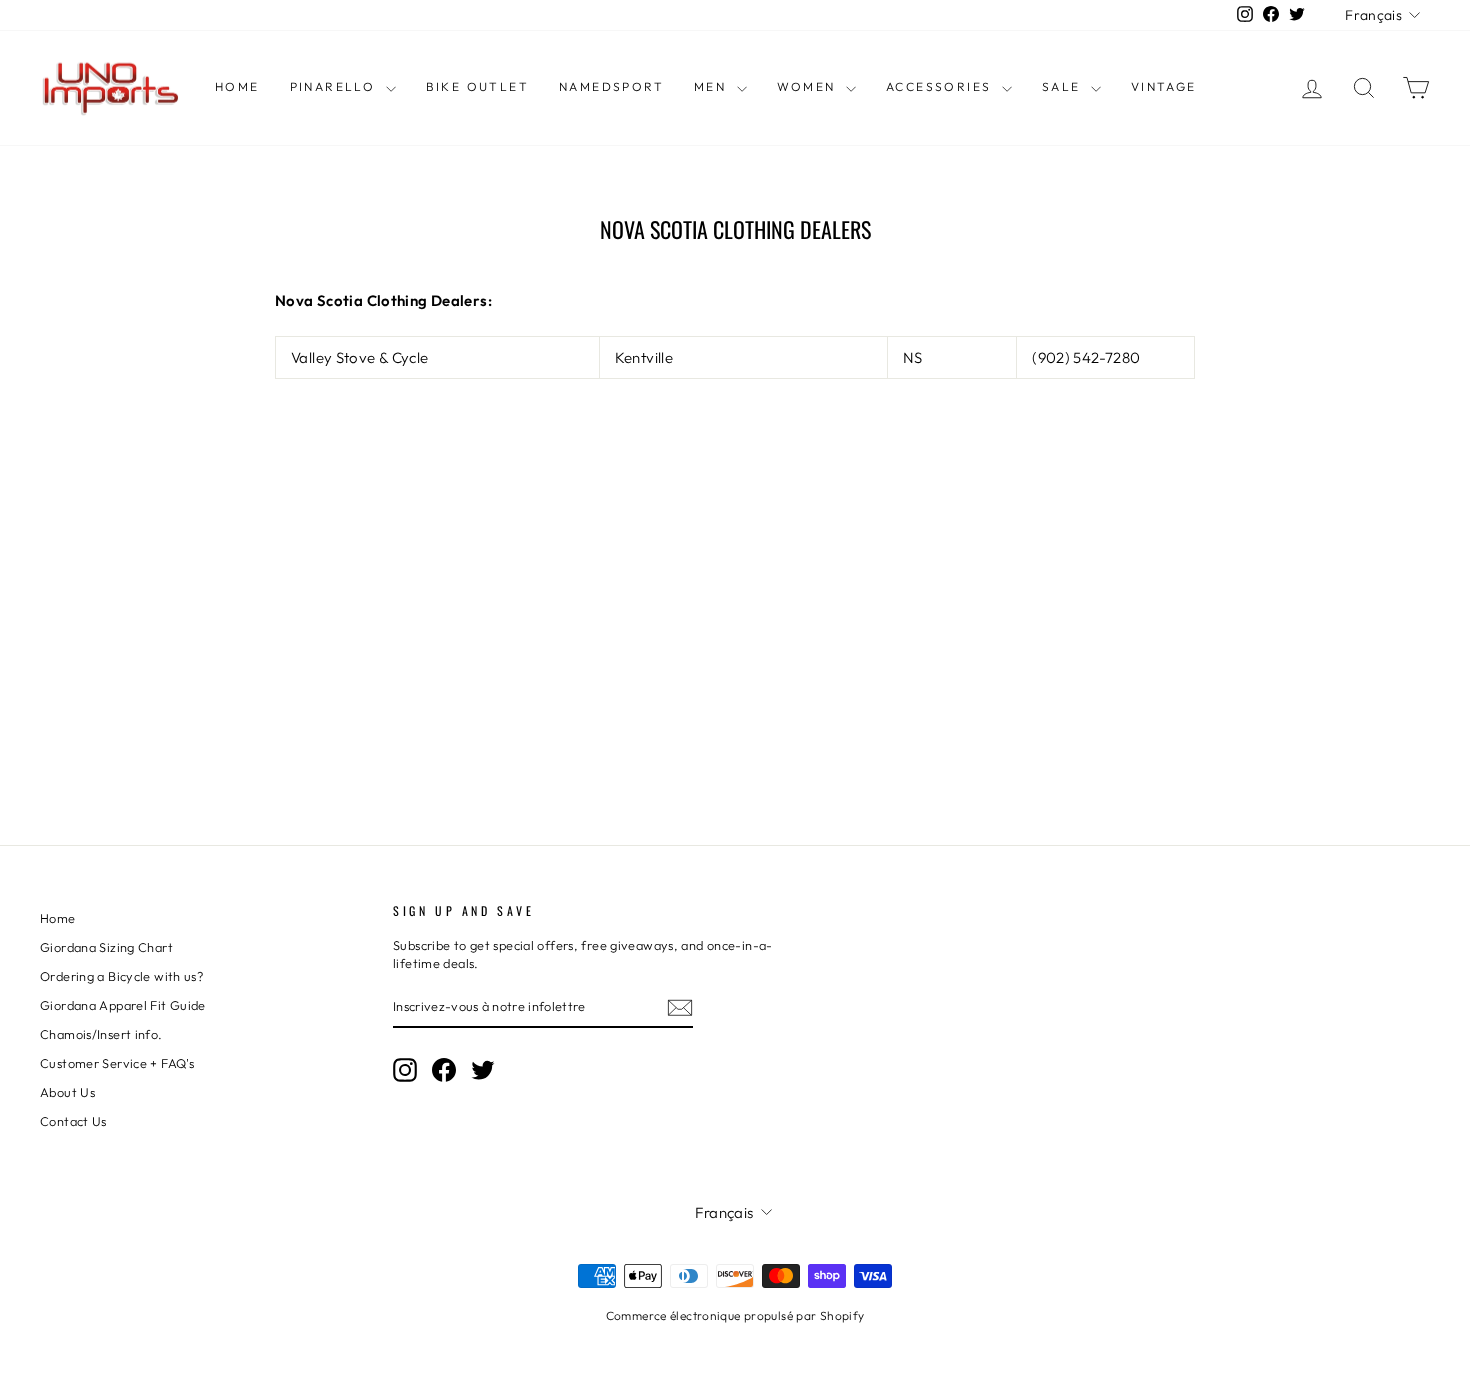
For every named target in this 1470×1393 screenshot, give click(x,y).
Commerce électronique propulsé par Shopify (735, 1315)
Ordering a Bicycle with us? (121, 976)
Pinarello (335, 86)
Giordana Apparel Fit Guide (123, 1005)
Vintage (1164, 86)
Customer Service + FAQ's (117, 1063)
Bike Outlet (477, 86)
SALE (1064, 86)
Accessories (941, 86)
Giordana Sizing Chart (106, 947)
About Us (67, 1092)
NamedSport (611, 86)
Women (809, 86)
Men (713, 86)
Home (237, 86)
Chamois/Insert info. (101, 1034)
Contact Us (73, 1121)
